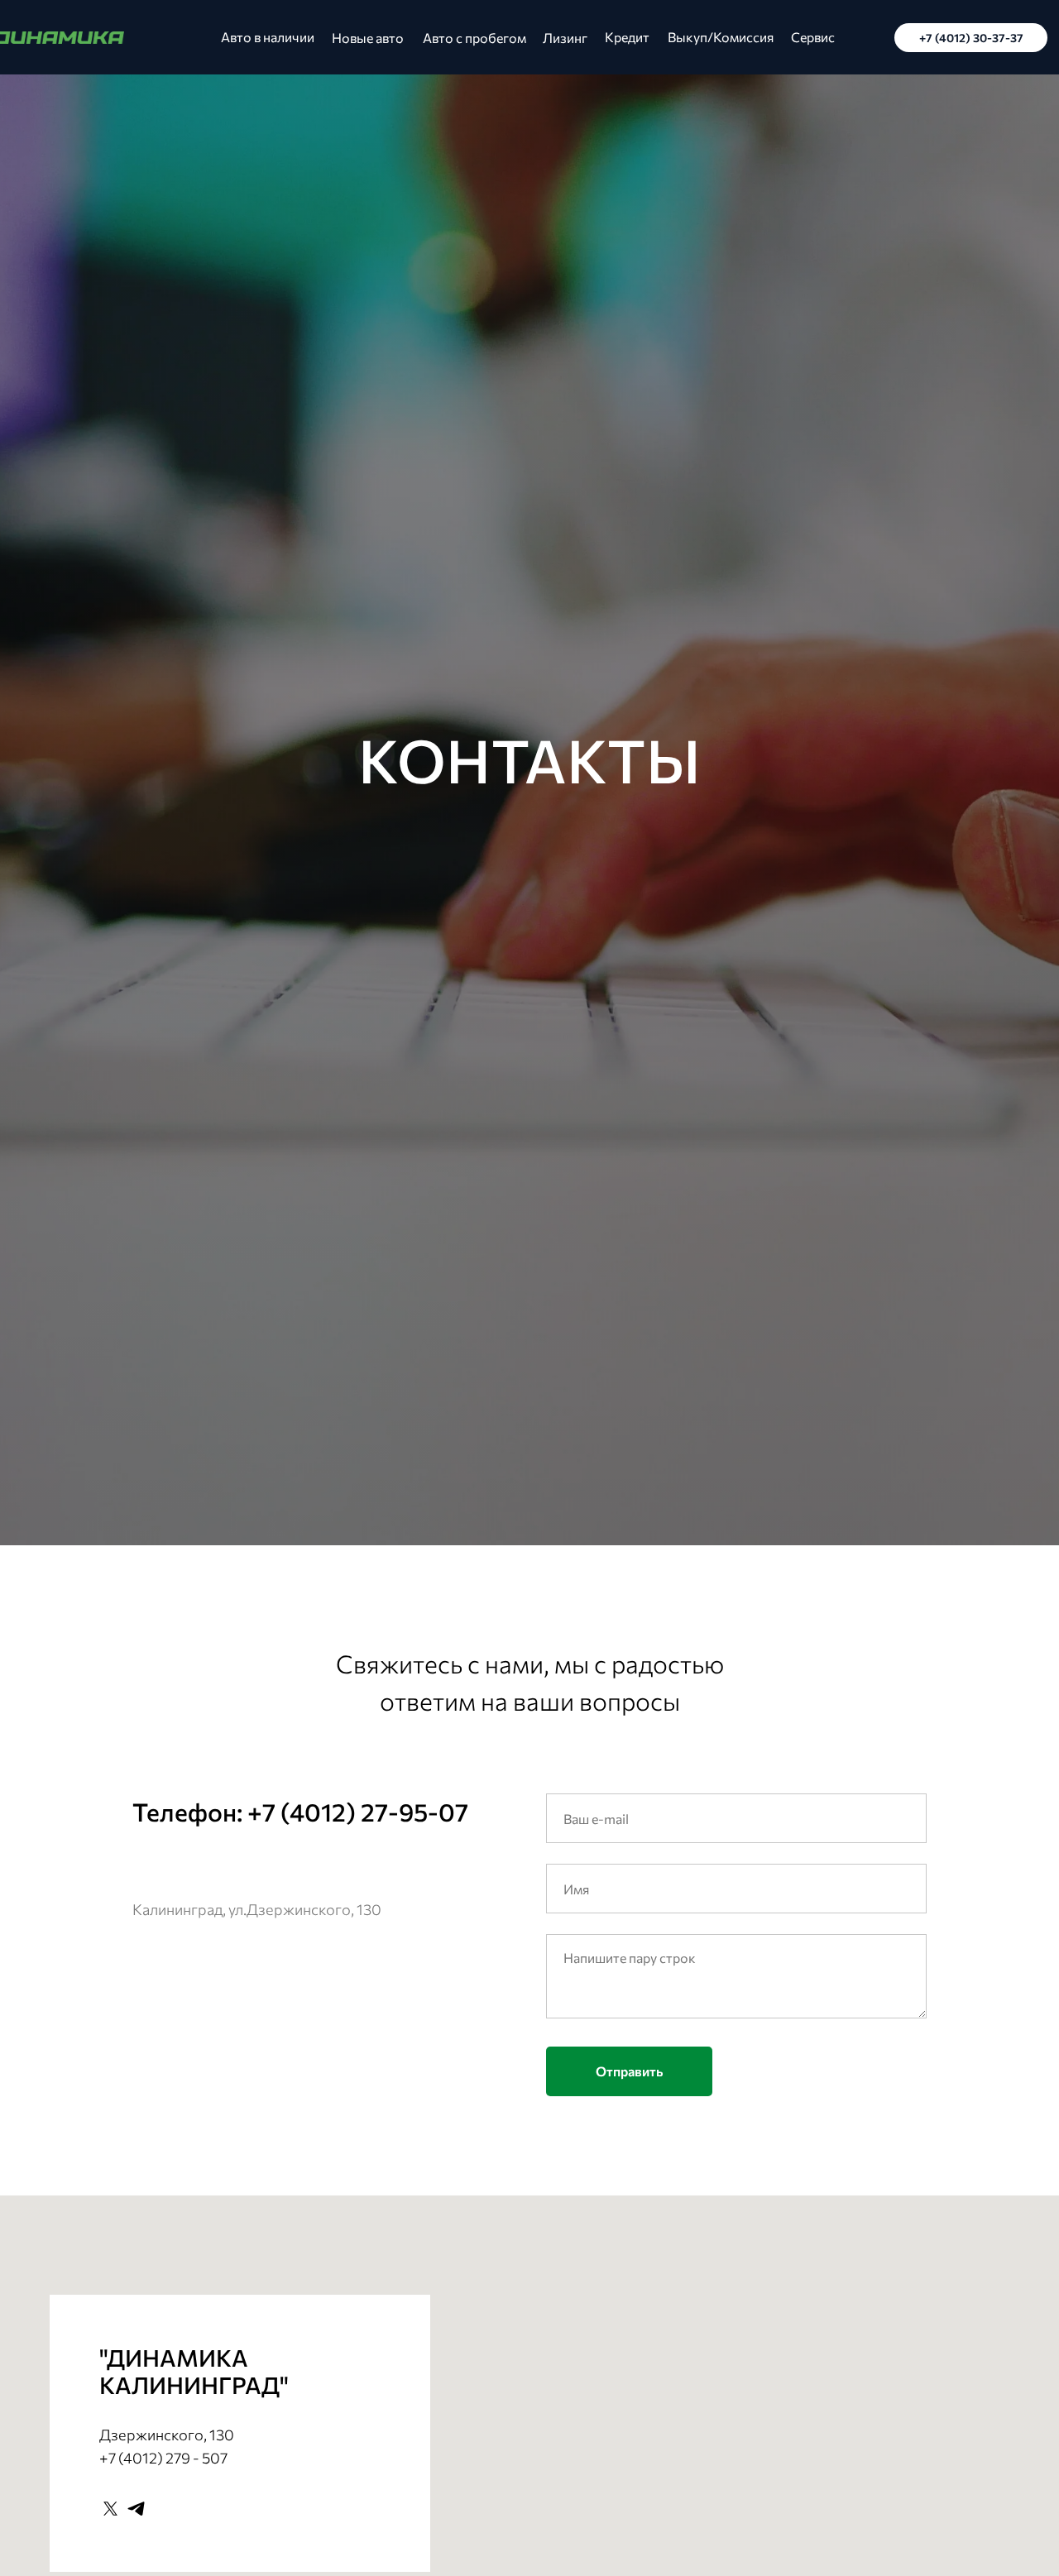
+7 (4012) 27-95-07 (358, 1811)
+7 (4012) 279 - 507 (163, 2458)
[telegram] (136, 2509)
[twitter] (110, 2509)
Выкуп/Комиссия (721, 37)
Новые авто (368, 38)
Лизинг (565, 38)
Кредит (627, 37)
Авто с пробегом (474, 38)
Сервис (813, 37)
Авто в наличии (268, 37)
